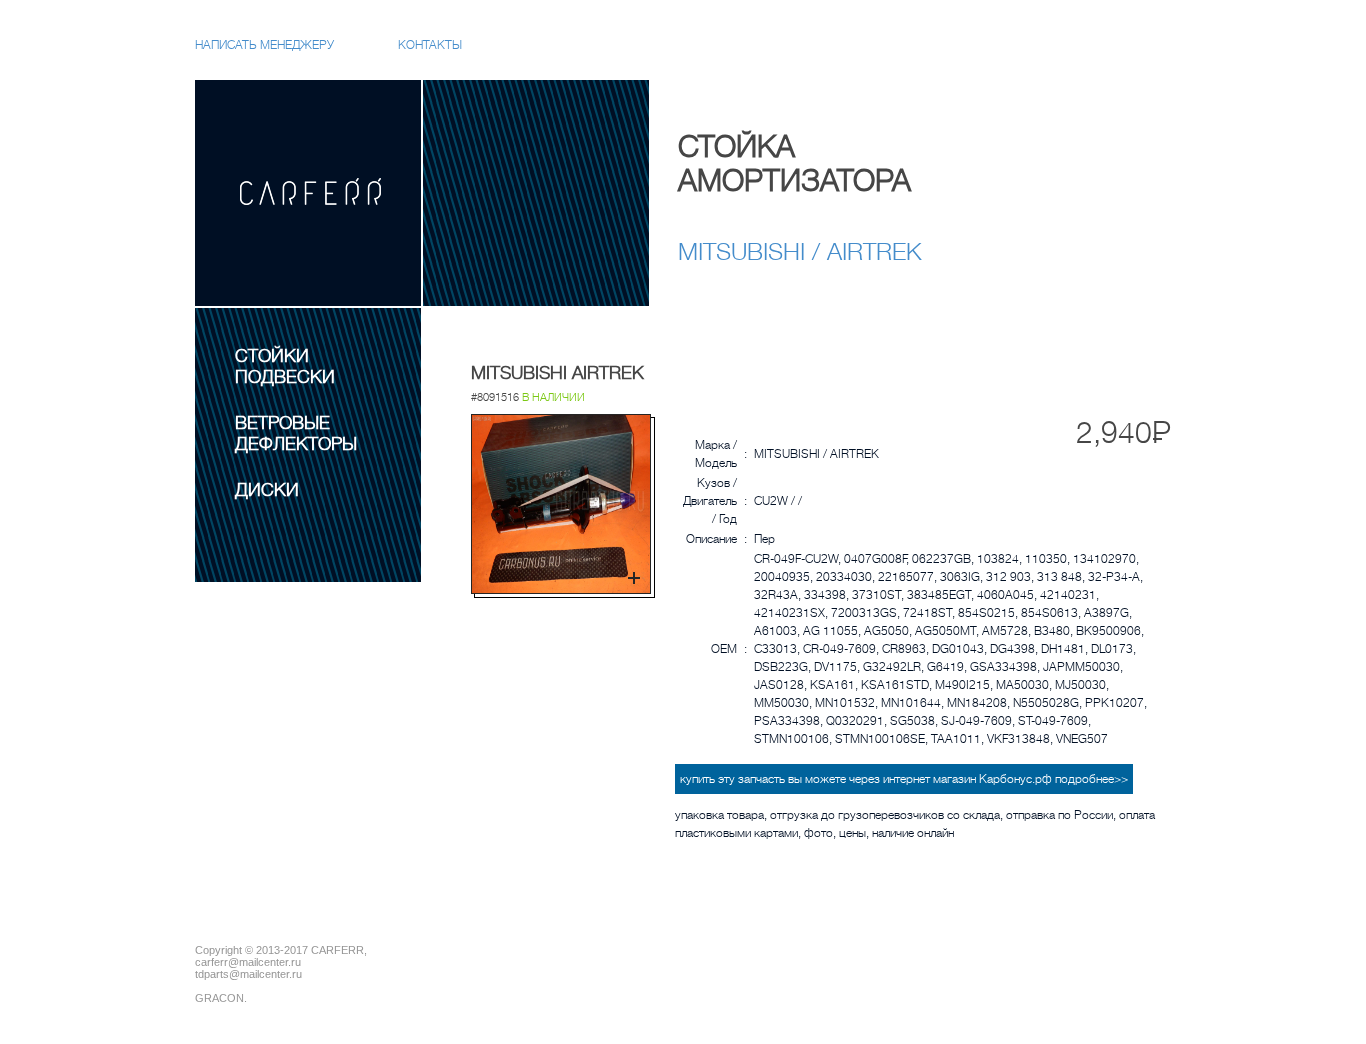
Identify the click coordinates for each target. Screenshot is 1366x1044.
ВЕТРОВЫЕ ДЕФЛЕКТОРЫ (296, 433)
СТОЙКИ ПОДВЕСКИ (285, 366)
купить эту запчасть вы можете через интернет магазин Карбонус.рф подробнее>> (904, 779)
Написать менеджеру (264, 45)
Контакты (430, 45)
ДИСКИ (267, 490)
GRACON (219, 998)
